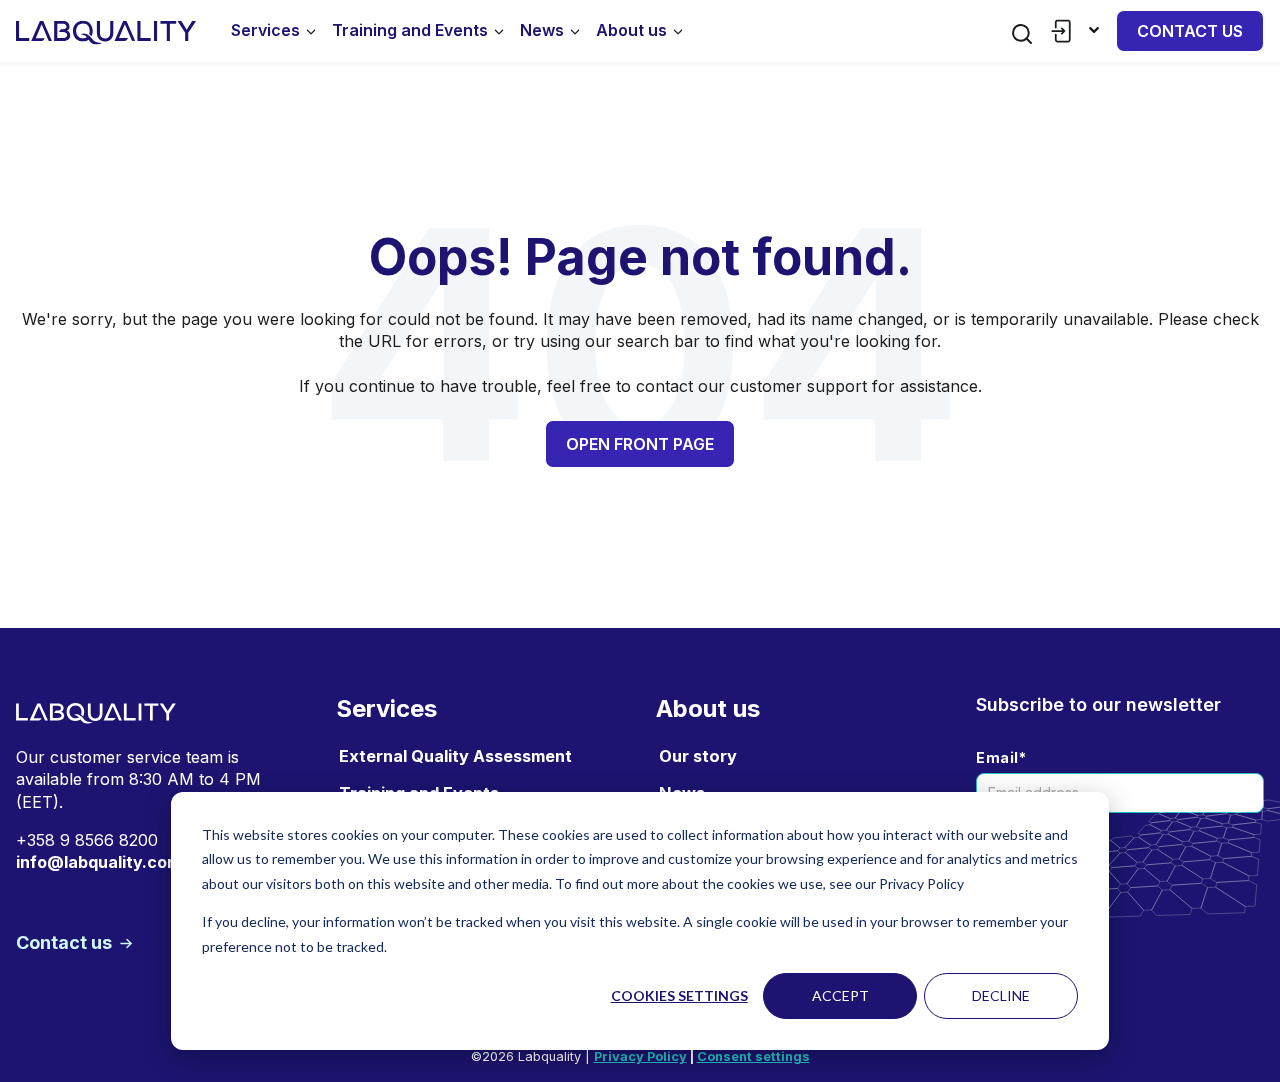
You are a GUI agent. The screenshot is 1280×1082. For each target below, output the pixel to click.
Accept (840, 995)
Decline (1001, 995)
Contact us (1190, 31)
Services (265, 30)
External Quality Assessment (455, 756)
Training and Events (410, 30)
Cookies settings (679, 995)
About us (631, 30)
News (542, 30)
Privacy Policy (640, 1056)
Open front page (640, 444)
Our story (698, 756)
